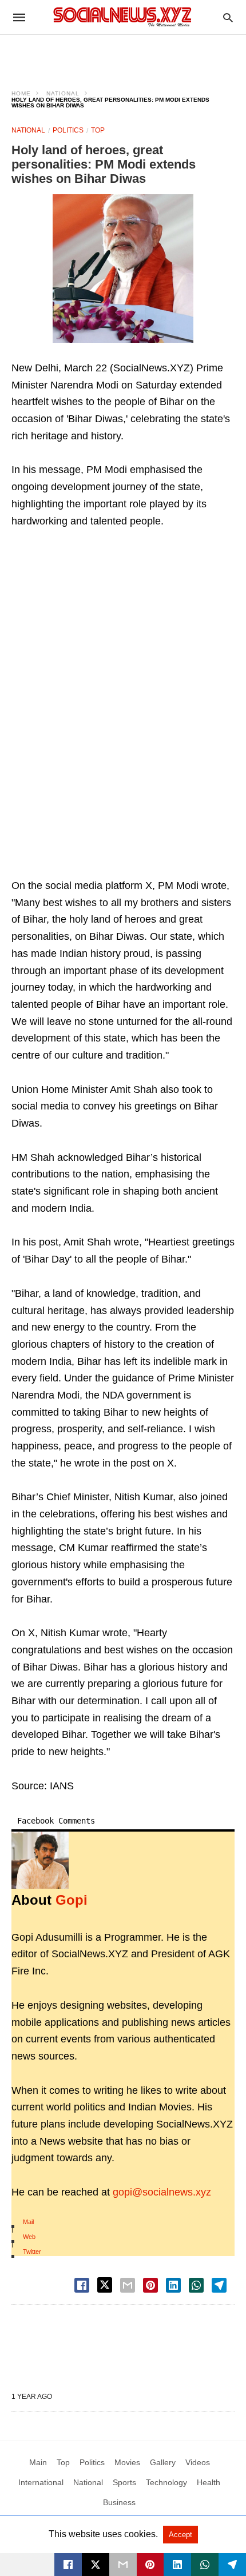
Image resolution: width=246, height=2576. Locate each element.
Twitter (32, 2252)
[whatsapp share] (196, 2285)
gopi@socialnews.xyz (162, 2192)
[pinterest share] (150, 2285)
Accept (180, 2535)
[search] (228, 17)
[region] (123, 55)
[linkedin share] (173, 2285)
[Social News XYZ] (122, 17)
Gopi (72, 1900)
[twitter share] (105, 2285)
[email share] (128, 2285)
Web (29, 2237)
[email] (123, 2565)
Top (98, 130)
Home (21, 93)
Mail (28, 2222)
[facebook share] (82, 2285)
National (63, 93)
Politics (68, 130)
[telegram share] (219, 2285)
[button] (123, 269)
